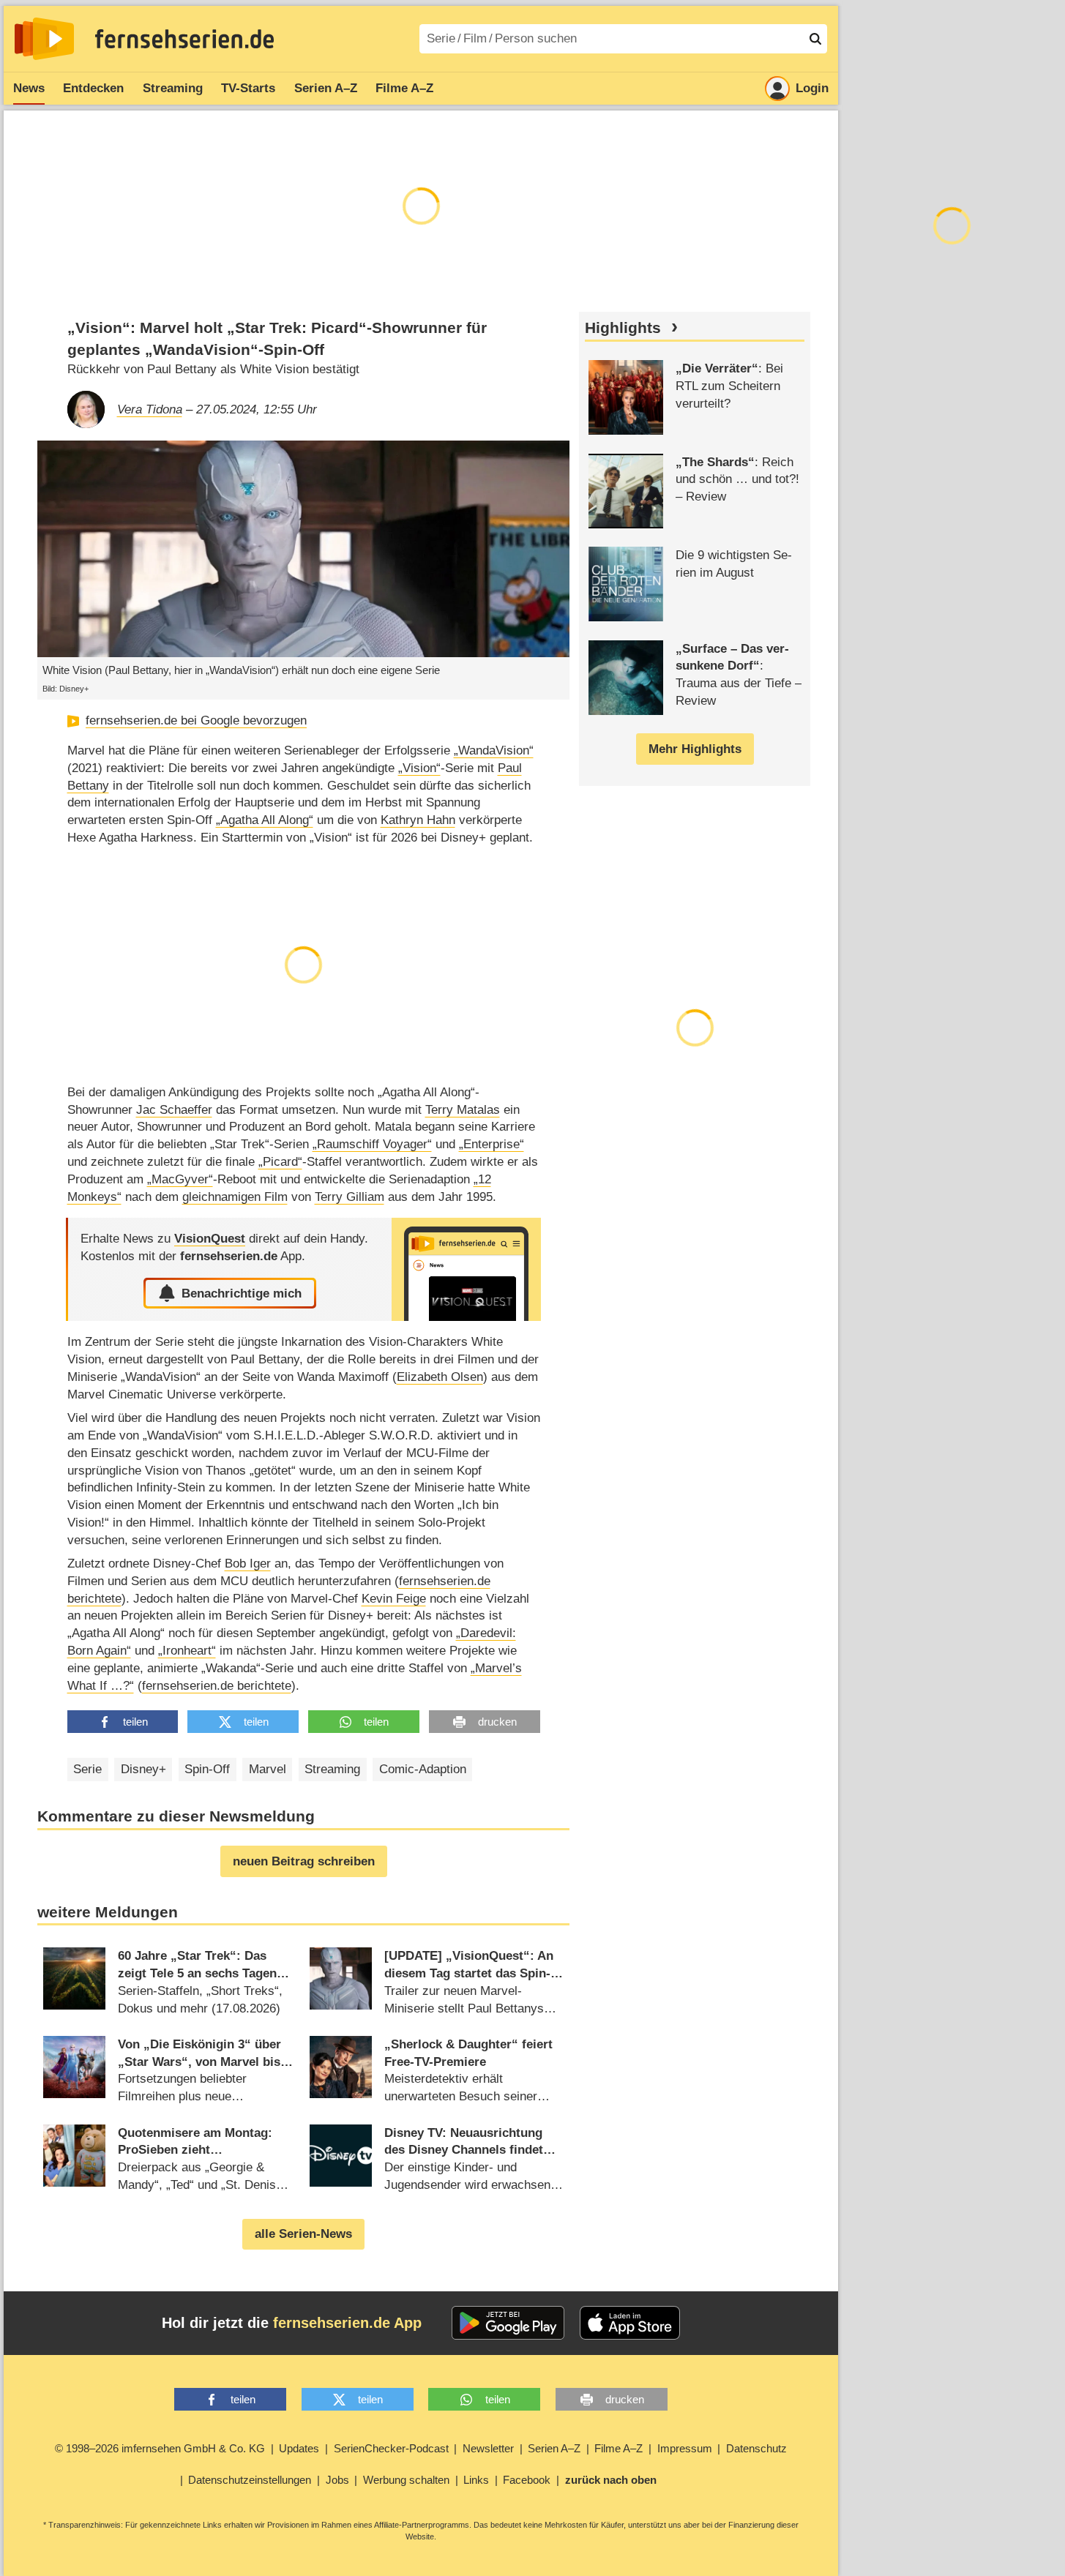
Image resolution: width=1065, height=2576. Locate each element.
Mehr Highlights (695, 749)
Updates (299, 2448)
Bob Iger (248, 1564)
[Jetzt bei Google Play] (508, 2323)
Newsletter (488, 2448)
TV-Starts (248, 88)
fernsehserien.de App (347, 2323)
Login (812, 88)
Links (476, 2480)
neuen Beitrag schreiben (304, 1861)
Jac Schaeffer (174, 1110)
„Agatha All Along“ (265, 820)
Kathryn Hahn (418, 820)
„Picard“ (280, 1162)
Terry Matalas (463, 1110)
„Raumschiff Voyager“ (372, 1144)
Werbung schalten (406, 2480)
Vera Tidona (150, 409)
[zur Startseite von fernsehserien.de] (44, 39)
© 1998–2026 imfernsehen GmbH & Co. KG (160, 2448)
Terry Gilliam (350, 1197)
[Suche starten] (815, 39)
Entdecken (93, 88)
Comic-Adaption (423, 1769)
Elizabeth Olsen (440, 1377)
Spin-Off (207, 1769)
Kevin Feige (394, 1599)
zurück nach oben (611, 2480)
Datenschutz (756, 2448)
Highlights (623, 328)
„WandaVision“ (494, 750)
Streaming (173, 88)
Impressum (685, 2448)
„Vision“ (419, 768)
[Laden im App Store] (630, 2323)
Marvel (268, 1769)
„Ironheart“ (187, 1651)
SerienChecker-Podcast (391, 2448)
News (29, 88)
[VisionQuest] (466, 1269)
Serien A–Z (326, 88)
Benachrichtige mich (242, 1293)
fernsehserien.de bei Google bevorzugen (196, 720)
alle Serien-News (303, 2234)
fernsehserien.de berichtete (217, 1686)
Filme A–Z (404, 88)
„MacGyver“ (180, 1179)
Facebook (527, 2480)
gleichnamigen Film (235, 1197)
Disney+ (143, 1769)
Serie (87, 1769)
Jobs (337, 2480)
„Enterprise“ (492, 1144)
